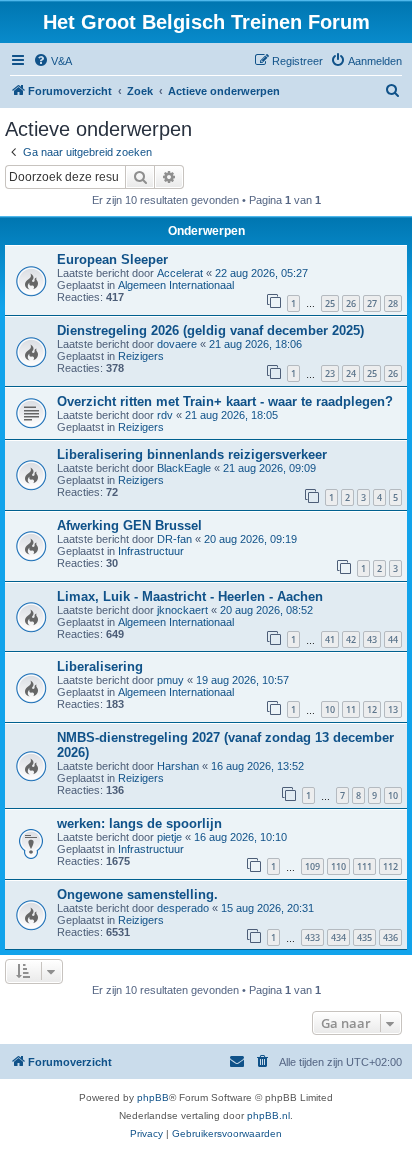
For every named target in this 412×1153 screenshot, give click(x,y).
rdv (165, 415)
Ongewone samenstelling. (137, 894)
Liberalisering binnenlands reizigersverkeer (192, 454)
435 (364, 937)
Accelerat (180, 273)
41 (330, 639)
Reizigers (141, 356)
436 (390, 937)
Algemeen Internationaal (176, 285)
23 (330, 373)
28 (393, 303)
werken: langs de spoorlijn (139, 823)
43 (372, 639)
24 (351, 373)
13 (393, 709)
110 (338, 866)
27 (372, 303)
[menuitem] (52, 61)
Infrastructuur (151, 551)
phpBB (153, 1097)
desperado (183, 908)
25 (330, 303)
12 (372, 709)
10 (330, 709)
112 (390, 866)
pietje (169, 837)
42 (351, 639)
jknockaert (182, 610)
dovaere (177, 344)
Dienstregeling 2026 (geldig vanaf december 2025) (210, 330)
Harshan (178, 766)
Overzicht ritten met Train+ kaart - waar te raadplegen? (225, 401)
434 (338, 937)
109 (312, 866)
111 (364, 866)
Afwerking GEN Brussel (129, 525)
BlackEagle (184, 468)
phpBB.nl (268, 1115)
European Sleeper (112, 259)
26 (351, 303)
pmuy (170, 680)
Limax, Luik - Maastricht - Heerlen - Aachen (190, 596)
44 (393, 639)
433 (312, 937)
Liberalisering (100, 666)
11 (351, 709)
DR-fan (174, 539)
